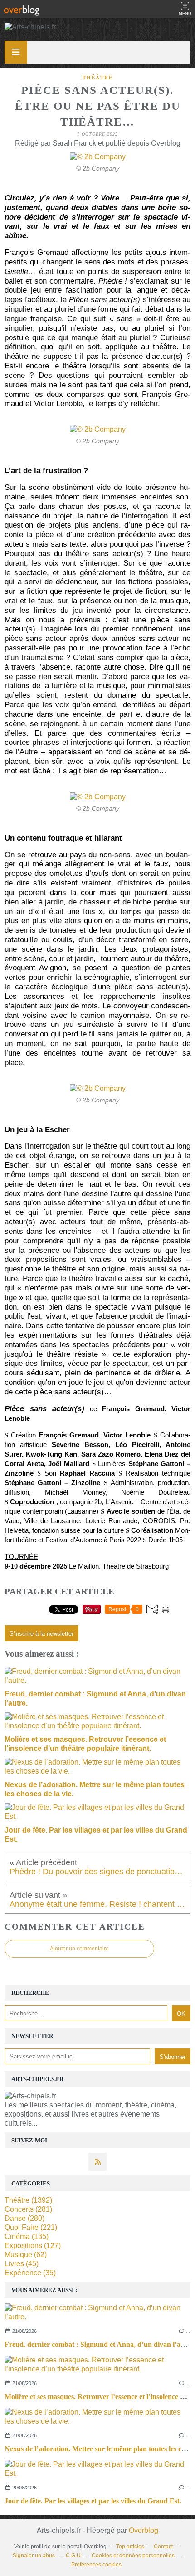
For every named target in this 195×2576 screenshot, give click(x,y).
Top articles (130, 2547)
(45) (22, 2264)
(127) (33, 2246)
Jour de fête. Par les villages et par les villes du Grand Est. (93, 2501)
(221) (31, 2227)
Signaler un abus (34, 2556)
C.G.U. (74, 2556)
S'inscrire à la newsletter (41, 1634)
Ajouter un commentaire (79, 1949)
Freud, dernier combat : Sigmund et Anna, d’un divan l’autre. (100, 2344)
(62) (26, 2255)
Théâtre (98, 78)
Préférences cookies (96, 2565)
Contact (163, 2547)
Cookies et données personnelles (133, 2556)
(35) (30, 2273)
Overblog (144, 2530)
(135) (27, 2236)
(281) (28, 2209)
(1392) (28, 2200)
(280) (24, 2218)
